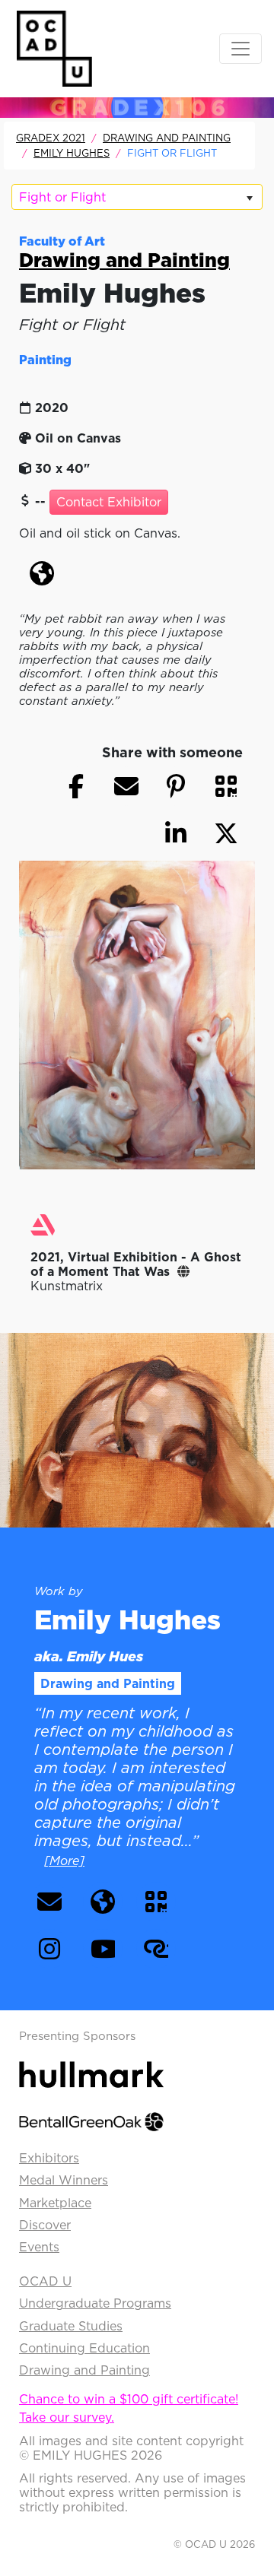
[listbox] (137, 197)
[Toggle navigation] (241, 49)
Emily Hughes (72, 153)
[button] (42, 573)
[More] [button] (64, 1861)
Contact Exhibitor (109, 502)
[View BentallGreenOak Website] (91, 2121)
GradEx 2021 (51, 138)
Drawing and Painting (167, 138)
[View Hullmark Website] (91, 2073)
